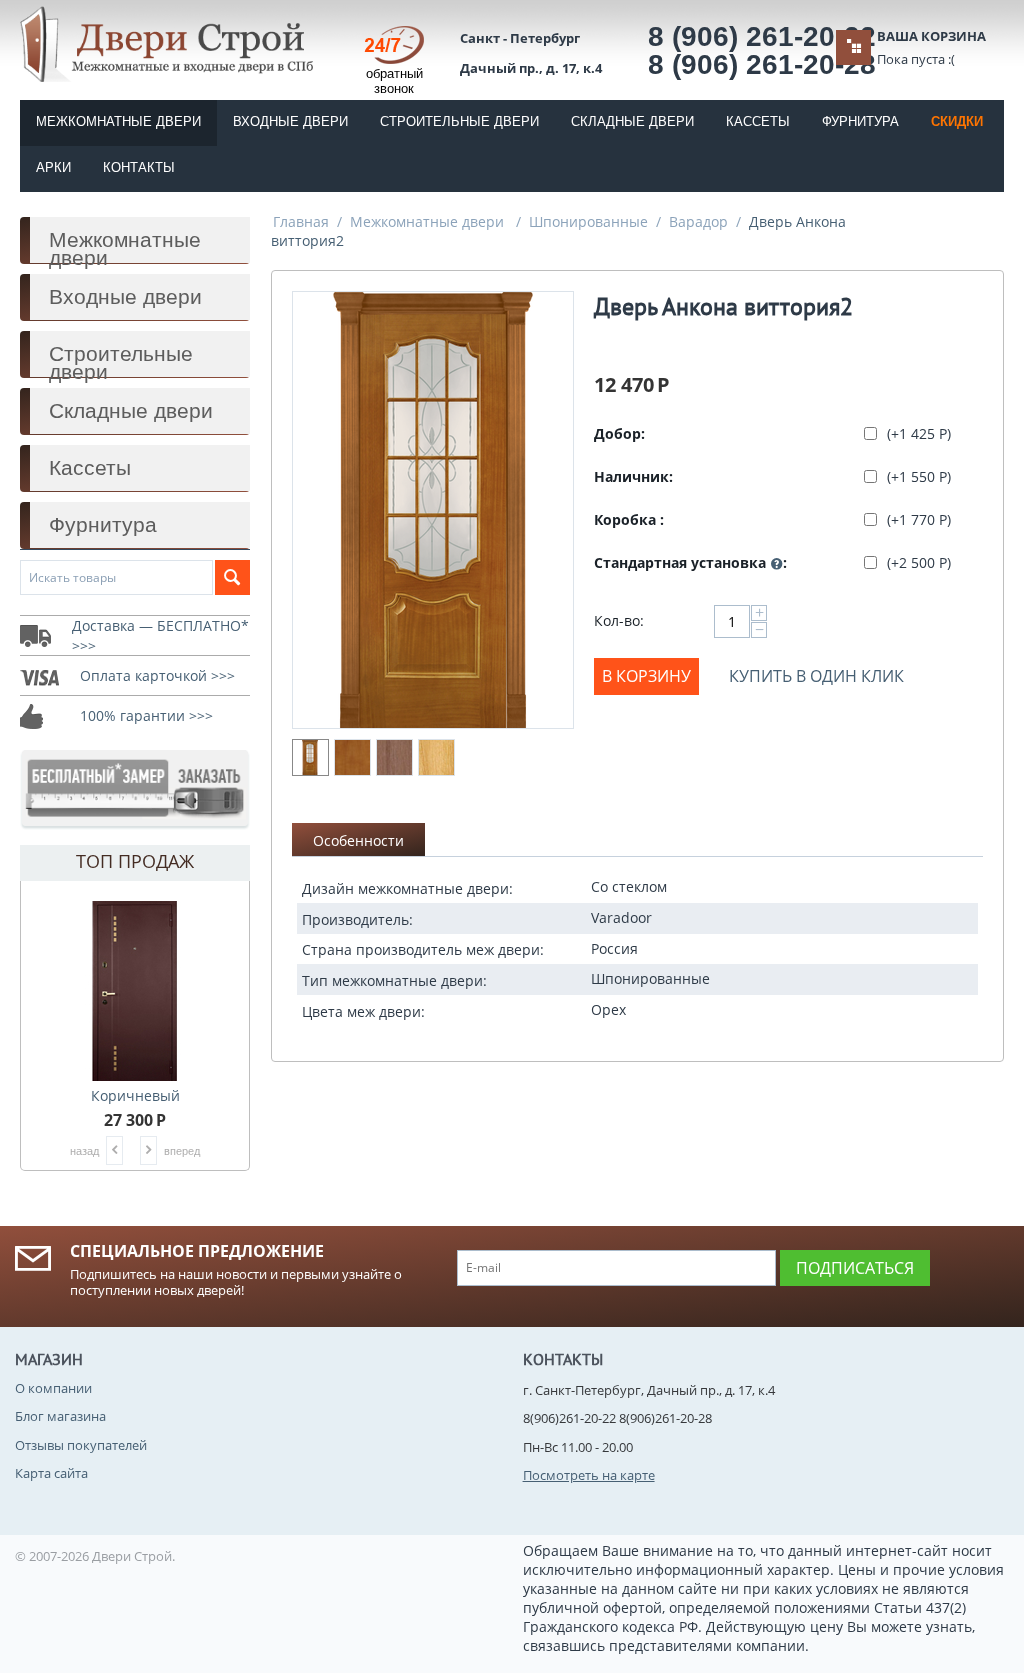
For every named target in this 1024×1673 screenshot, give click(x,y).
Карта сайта (51, 1473)
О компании (53, 1388)
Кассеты (758, 121)
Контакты (139, 167)
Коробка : (629, 519)
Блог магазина (60, 1416)
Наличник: (633, 476)
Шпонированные (588, 221)
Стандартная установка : (690, 562)
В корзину (646, 676)
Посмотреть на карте (589, 1475)
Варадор (698, 221)
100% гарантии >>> (146, 715)
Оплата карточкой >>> (157, 675)
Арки (53, 167)
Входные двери (290, 121)
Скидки (957, 121)
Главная (301, 221)
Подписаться (855, 1268)
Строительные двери (459, 121)
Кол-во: (619, 620)
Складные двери (632, 121)
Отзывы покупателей (81, 1445)
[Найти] (232, 577)
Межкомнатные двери (118, 121)
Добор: (619, 433)
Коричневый (135, 1095)
